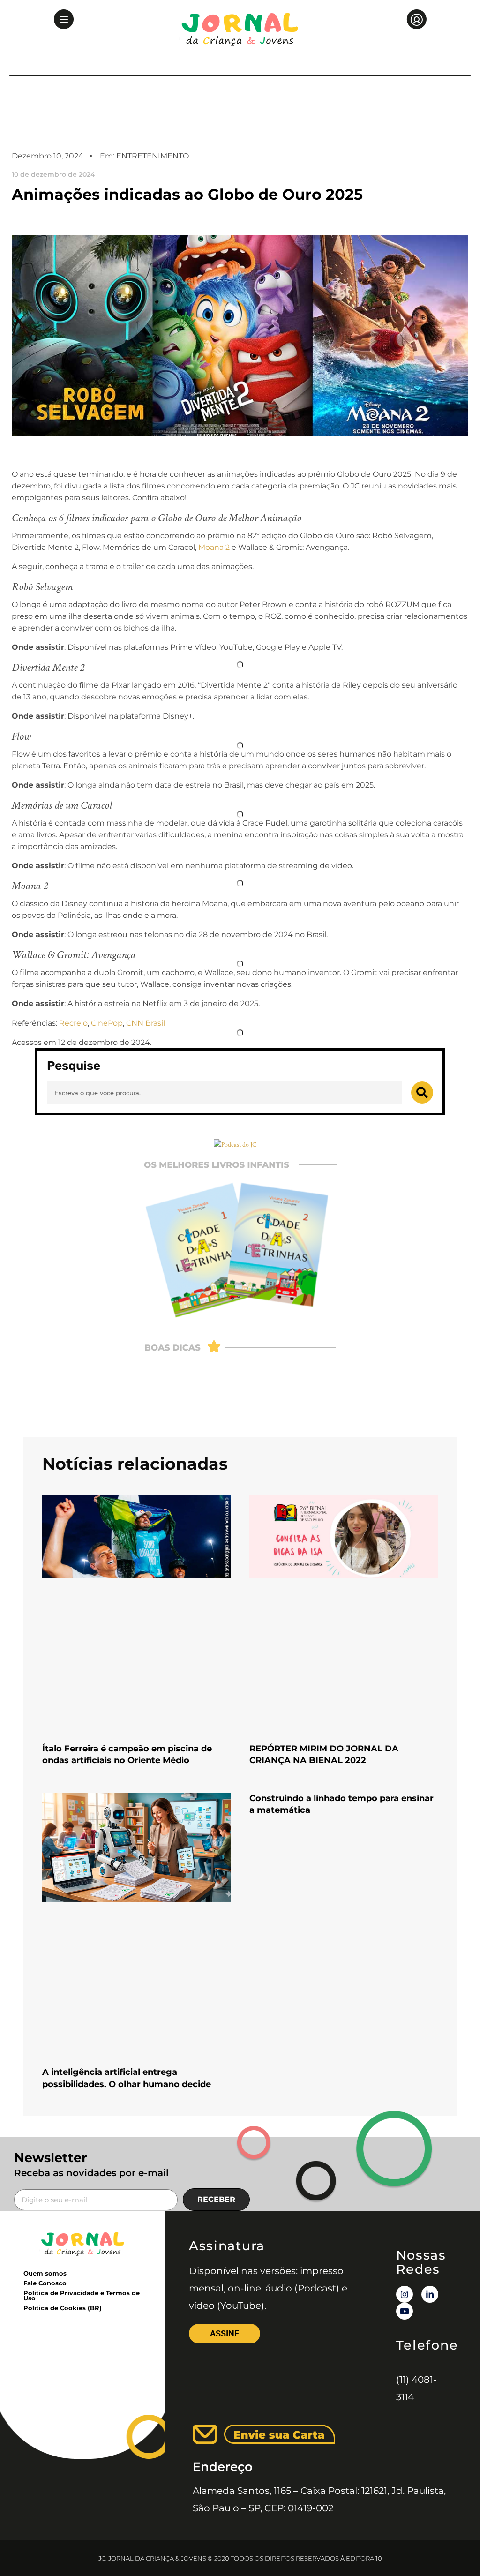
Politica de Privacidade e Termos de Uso (82, 2295)
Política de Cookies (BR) (63, 2308)
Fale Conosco (45, 2283)
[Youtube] (405, 2311)
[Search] (422, 1093)
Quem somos (45, 2273)
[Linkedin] (430, 2294)
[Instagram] (405, 2294)
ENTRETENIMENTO (153, 156)
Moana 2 (214, 547)
